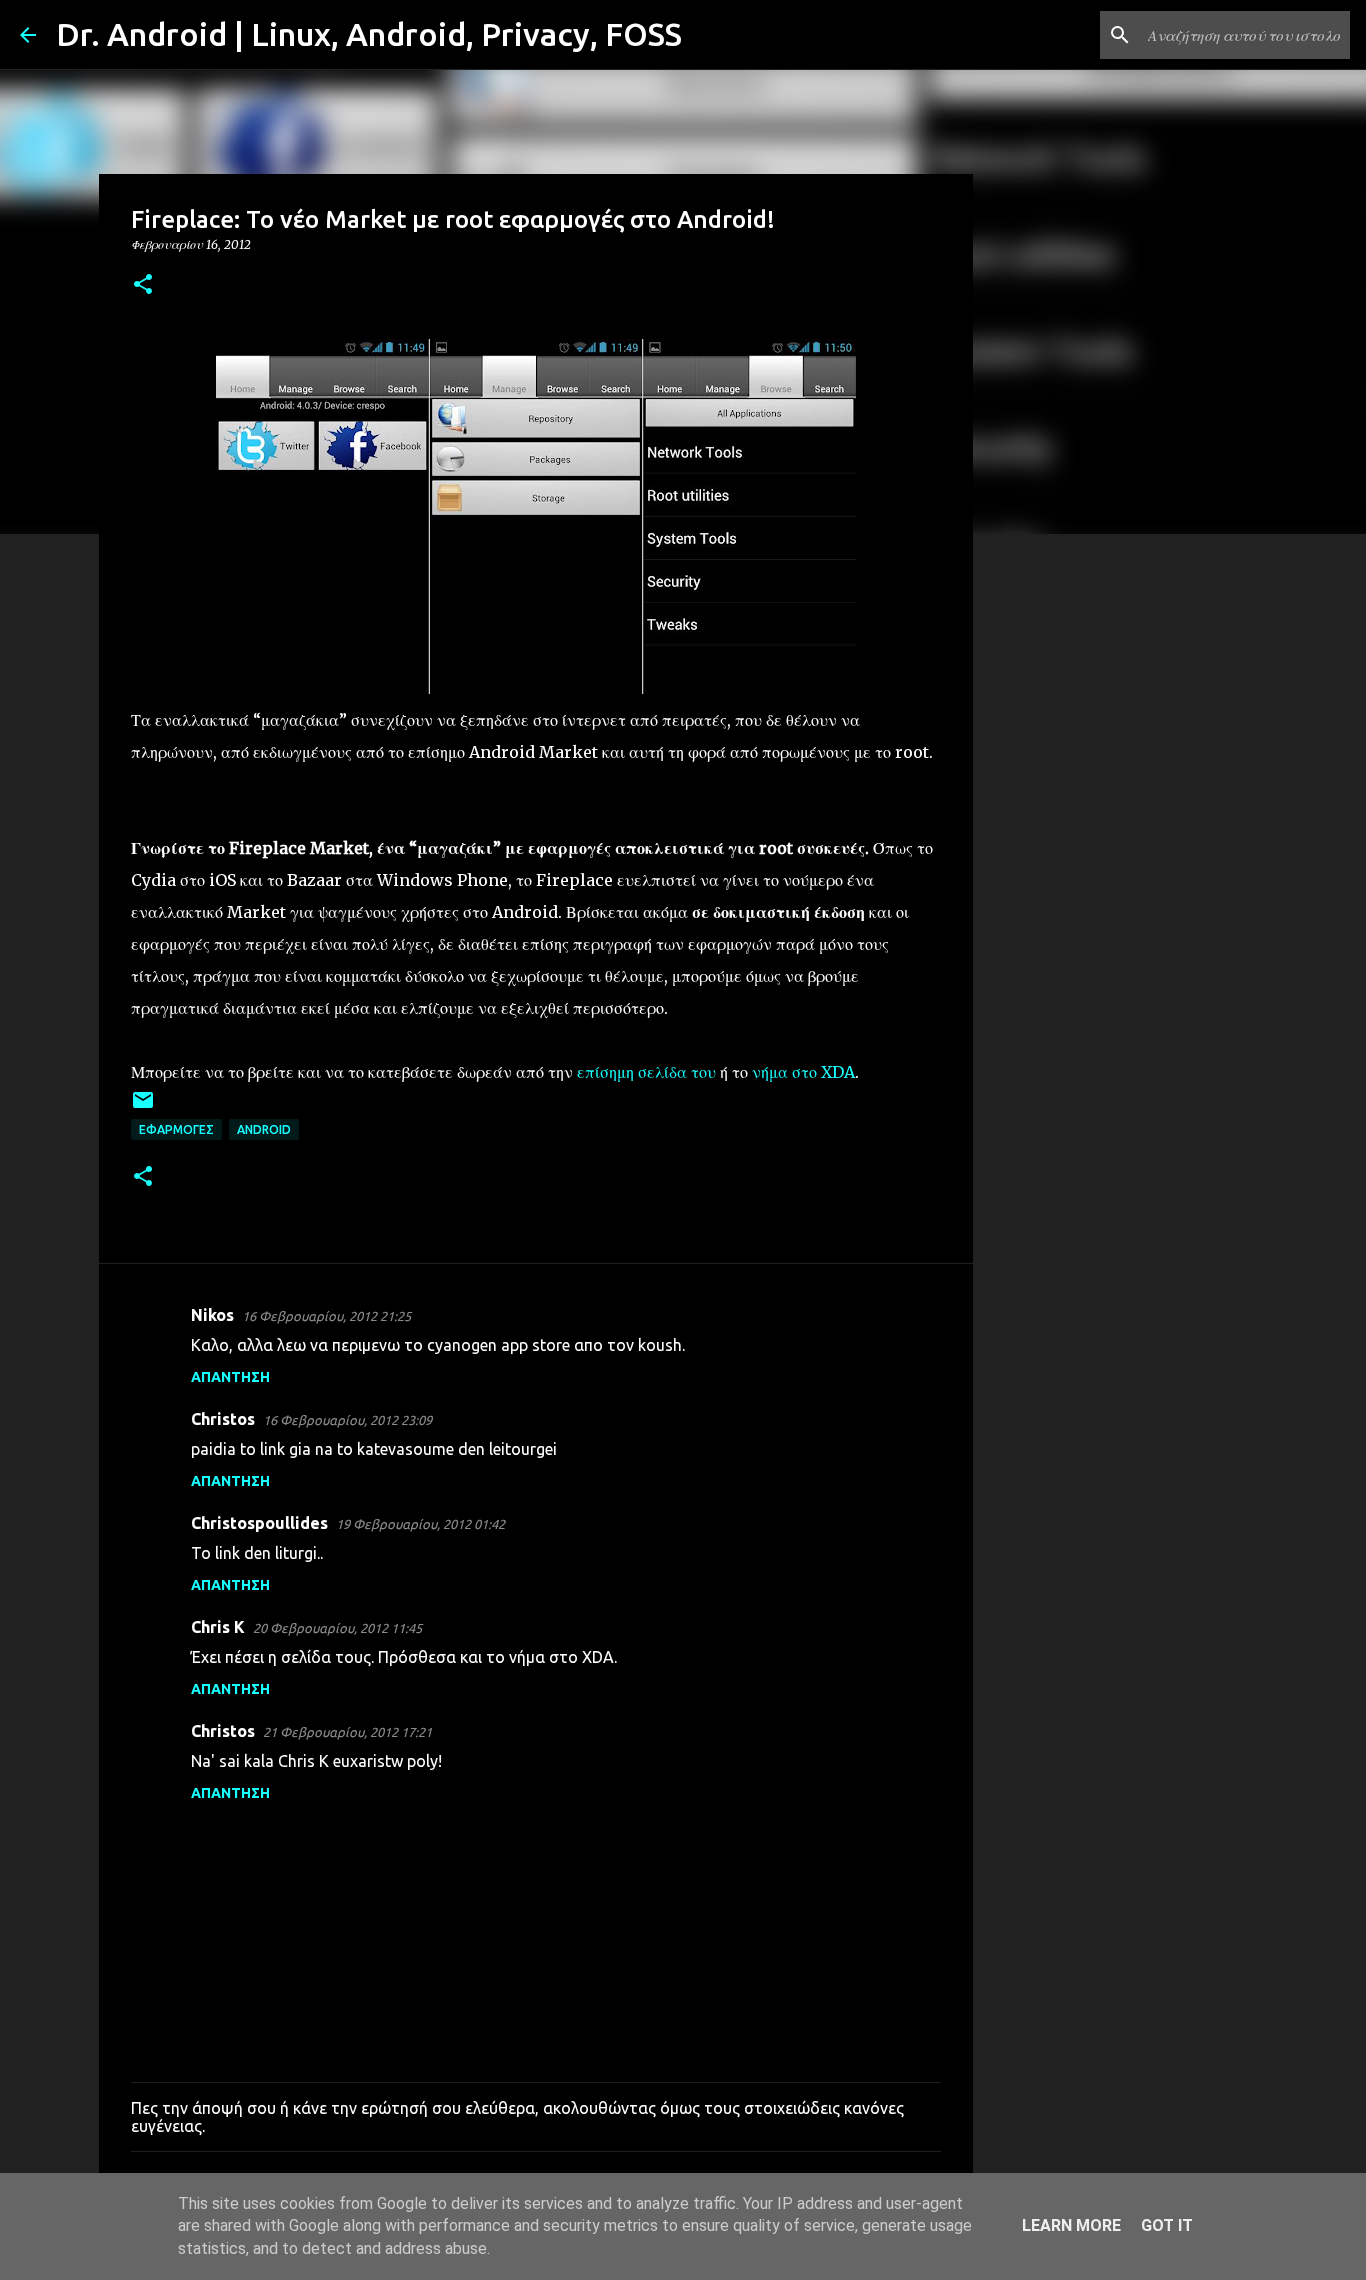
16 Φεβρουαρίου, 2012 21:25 (326, 1316)
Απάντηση (230, 1377)
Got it (1167, 2225)
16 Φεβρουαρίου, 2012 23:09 (347, 1420)
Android (264, 1129)
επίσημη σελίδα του (646, 1072)
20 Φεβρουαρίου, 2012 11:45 (337, 1628)
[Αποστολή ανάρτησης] (143, 1107)
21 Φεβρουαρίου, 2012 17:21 (347, 1732)
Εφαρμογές (176, 1129)
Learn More (1071, 2225)
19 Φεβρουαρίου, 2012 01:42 (420, 1524)
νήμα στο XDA (803, 1072)
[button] (143, 285)
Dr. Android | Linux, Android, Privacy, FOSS (369, 34)
